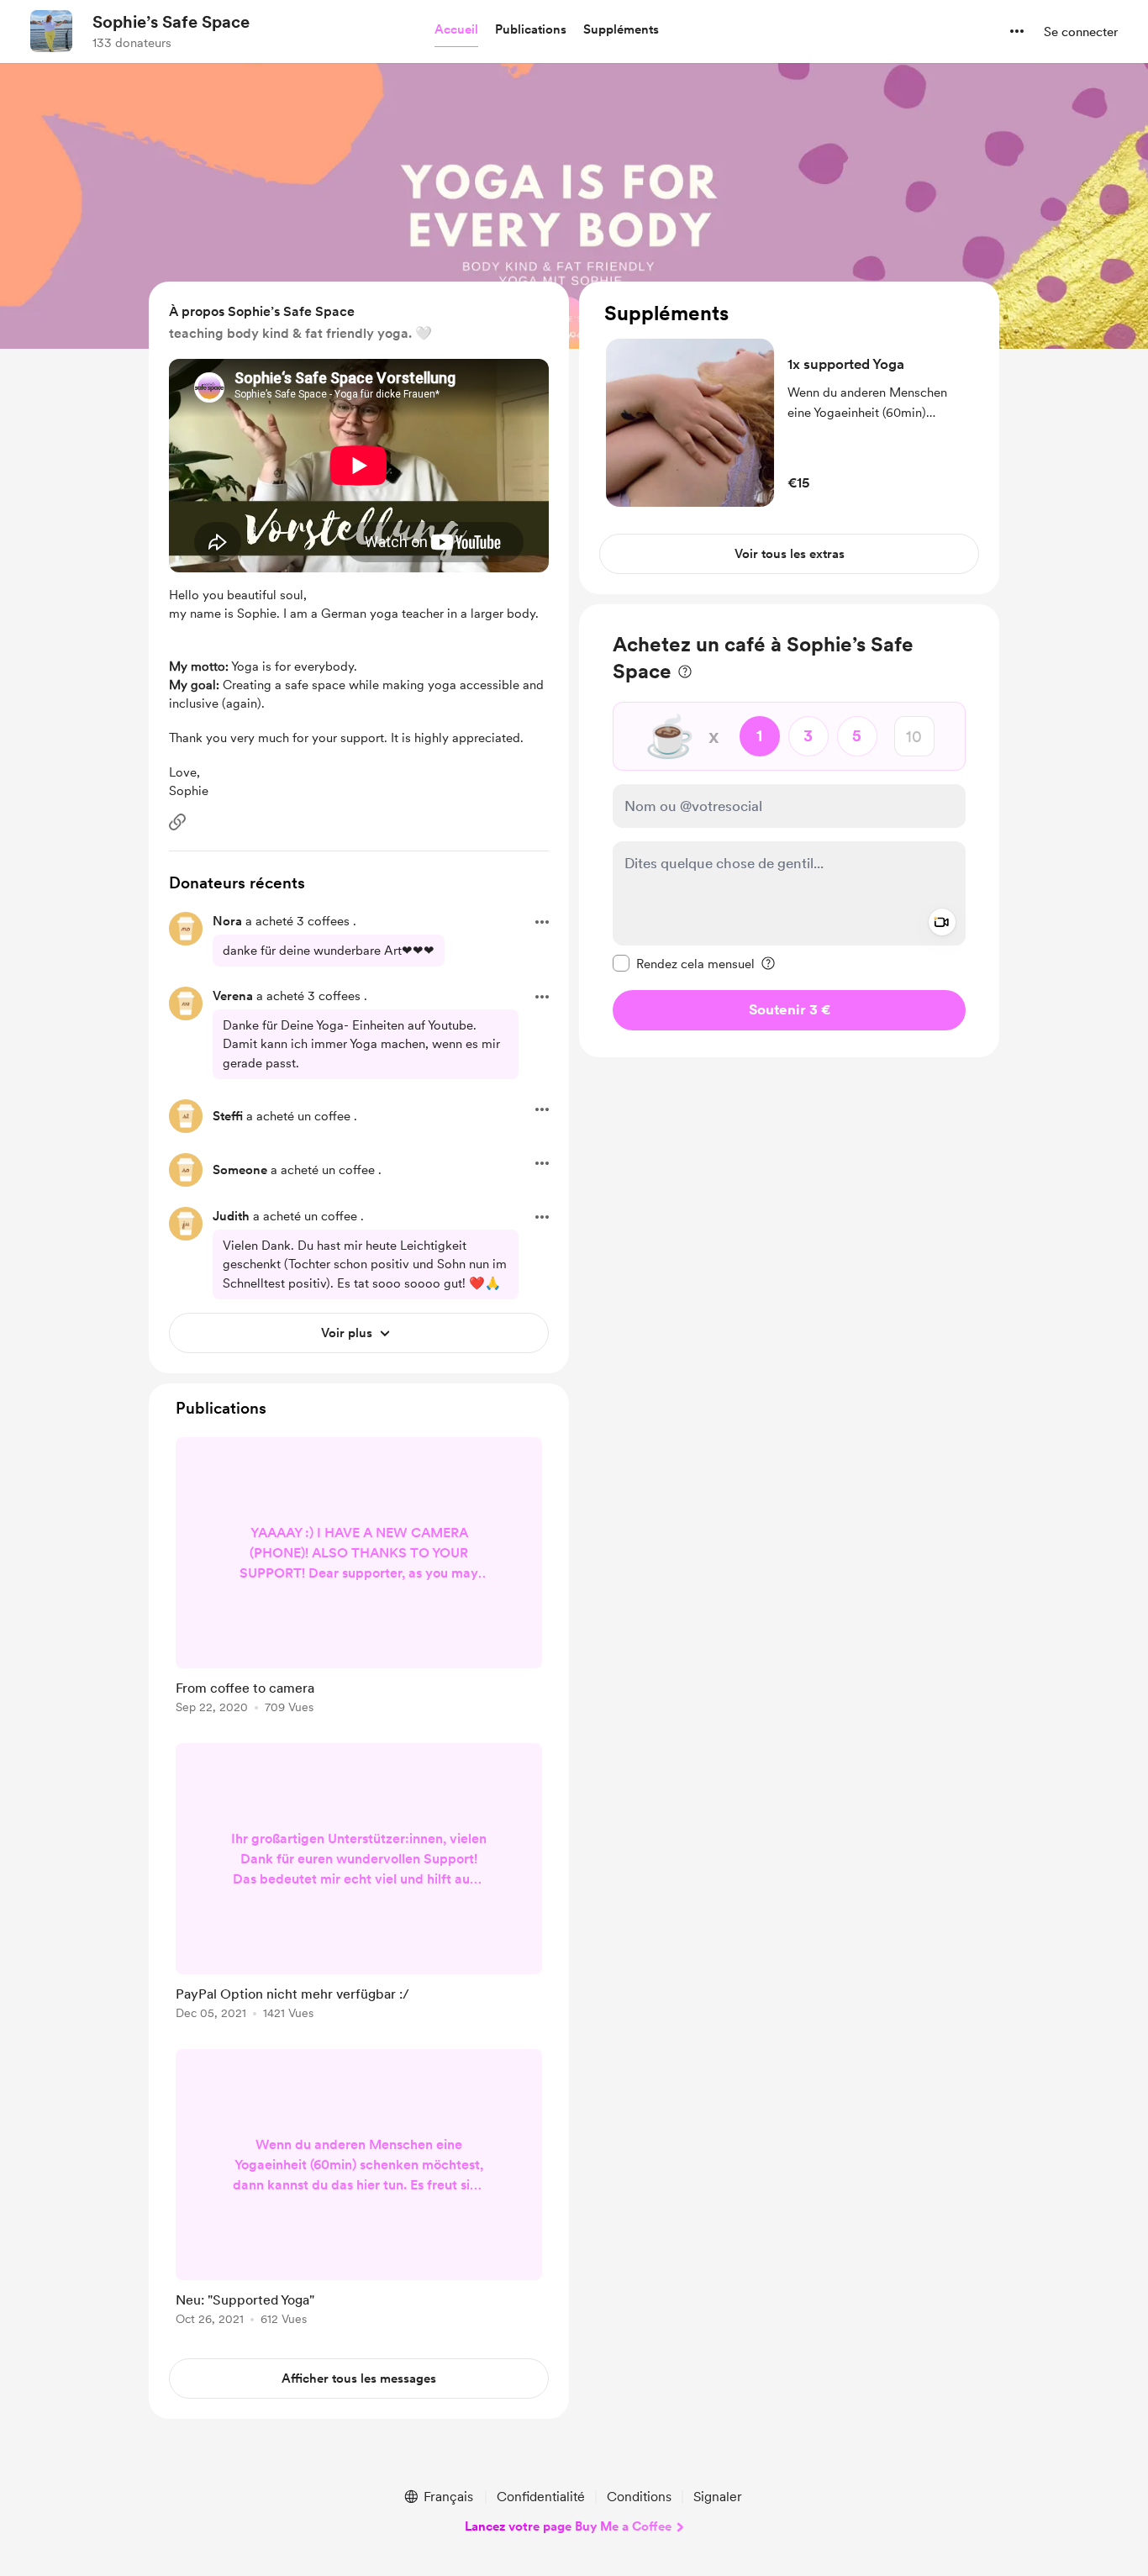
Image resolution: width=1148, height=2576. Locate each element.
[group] (359, 1578)
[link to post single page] (359, 1578)
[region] (789, 438)
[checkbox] (684, 963)
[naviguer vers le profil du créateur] (51, 31)
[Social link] (177, 822)
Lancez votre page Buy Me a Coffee (568, 2526)
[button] (456, 30)
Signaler (718, 2497)
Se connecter (1081, 32)
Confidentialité (541, 2497)
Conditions (639, 2497)
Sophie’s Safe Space (171, 22)
